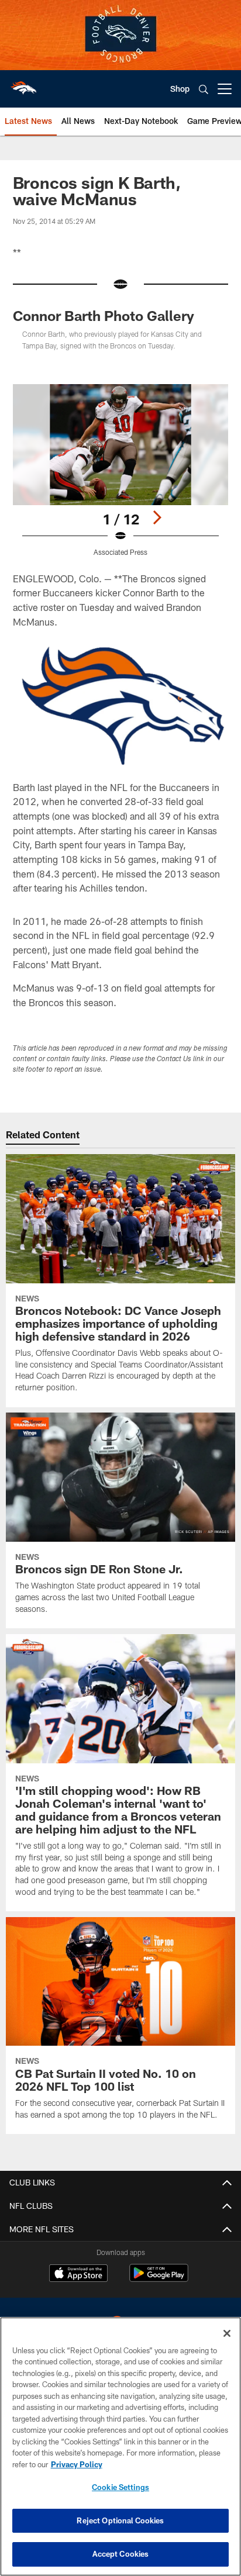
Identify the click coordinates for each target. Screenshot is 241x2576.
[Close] (227, 2333)
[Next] (157, 517)
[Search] (204, 89)
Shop (180, 89)
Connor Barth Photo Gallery (104, 315)
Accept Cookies (121, 2554)
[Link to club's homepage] (23, 84)
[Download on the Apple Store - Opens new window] (78, 2274)
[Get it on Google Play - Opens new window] (159, 2279)
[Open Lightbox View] (121, 470)
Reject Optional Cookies (120, 2520)
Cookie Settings (120, 2487)
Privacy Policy (77, 2464)
